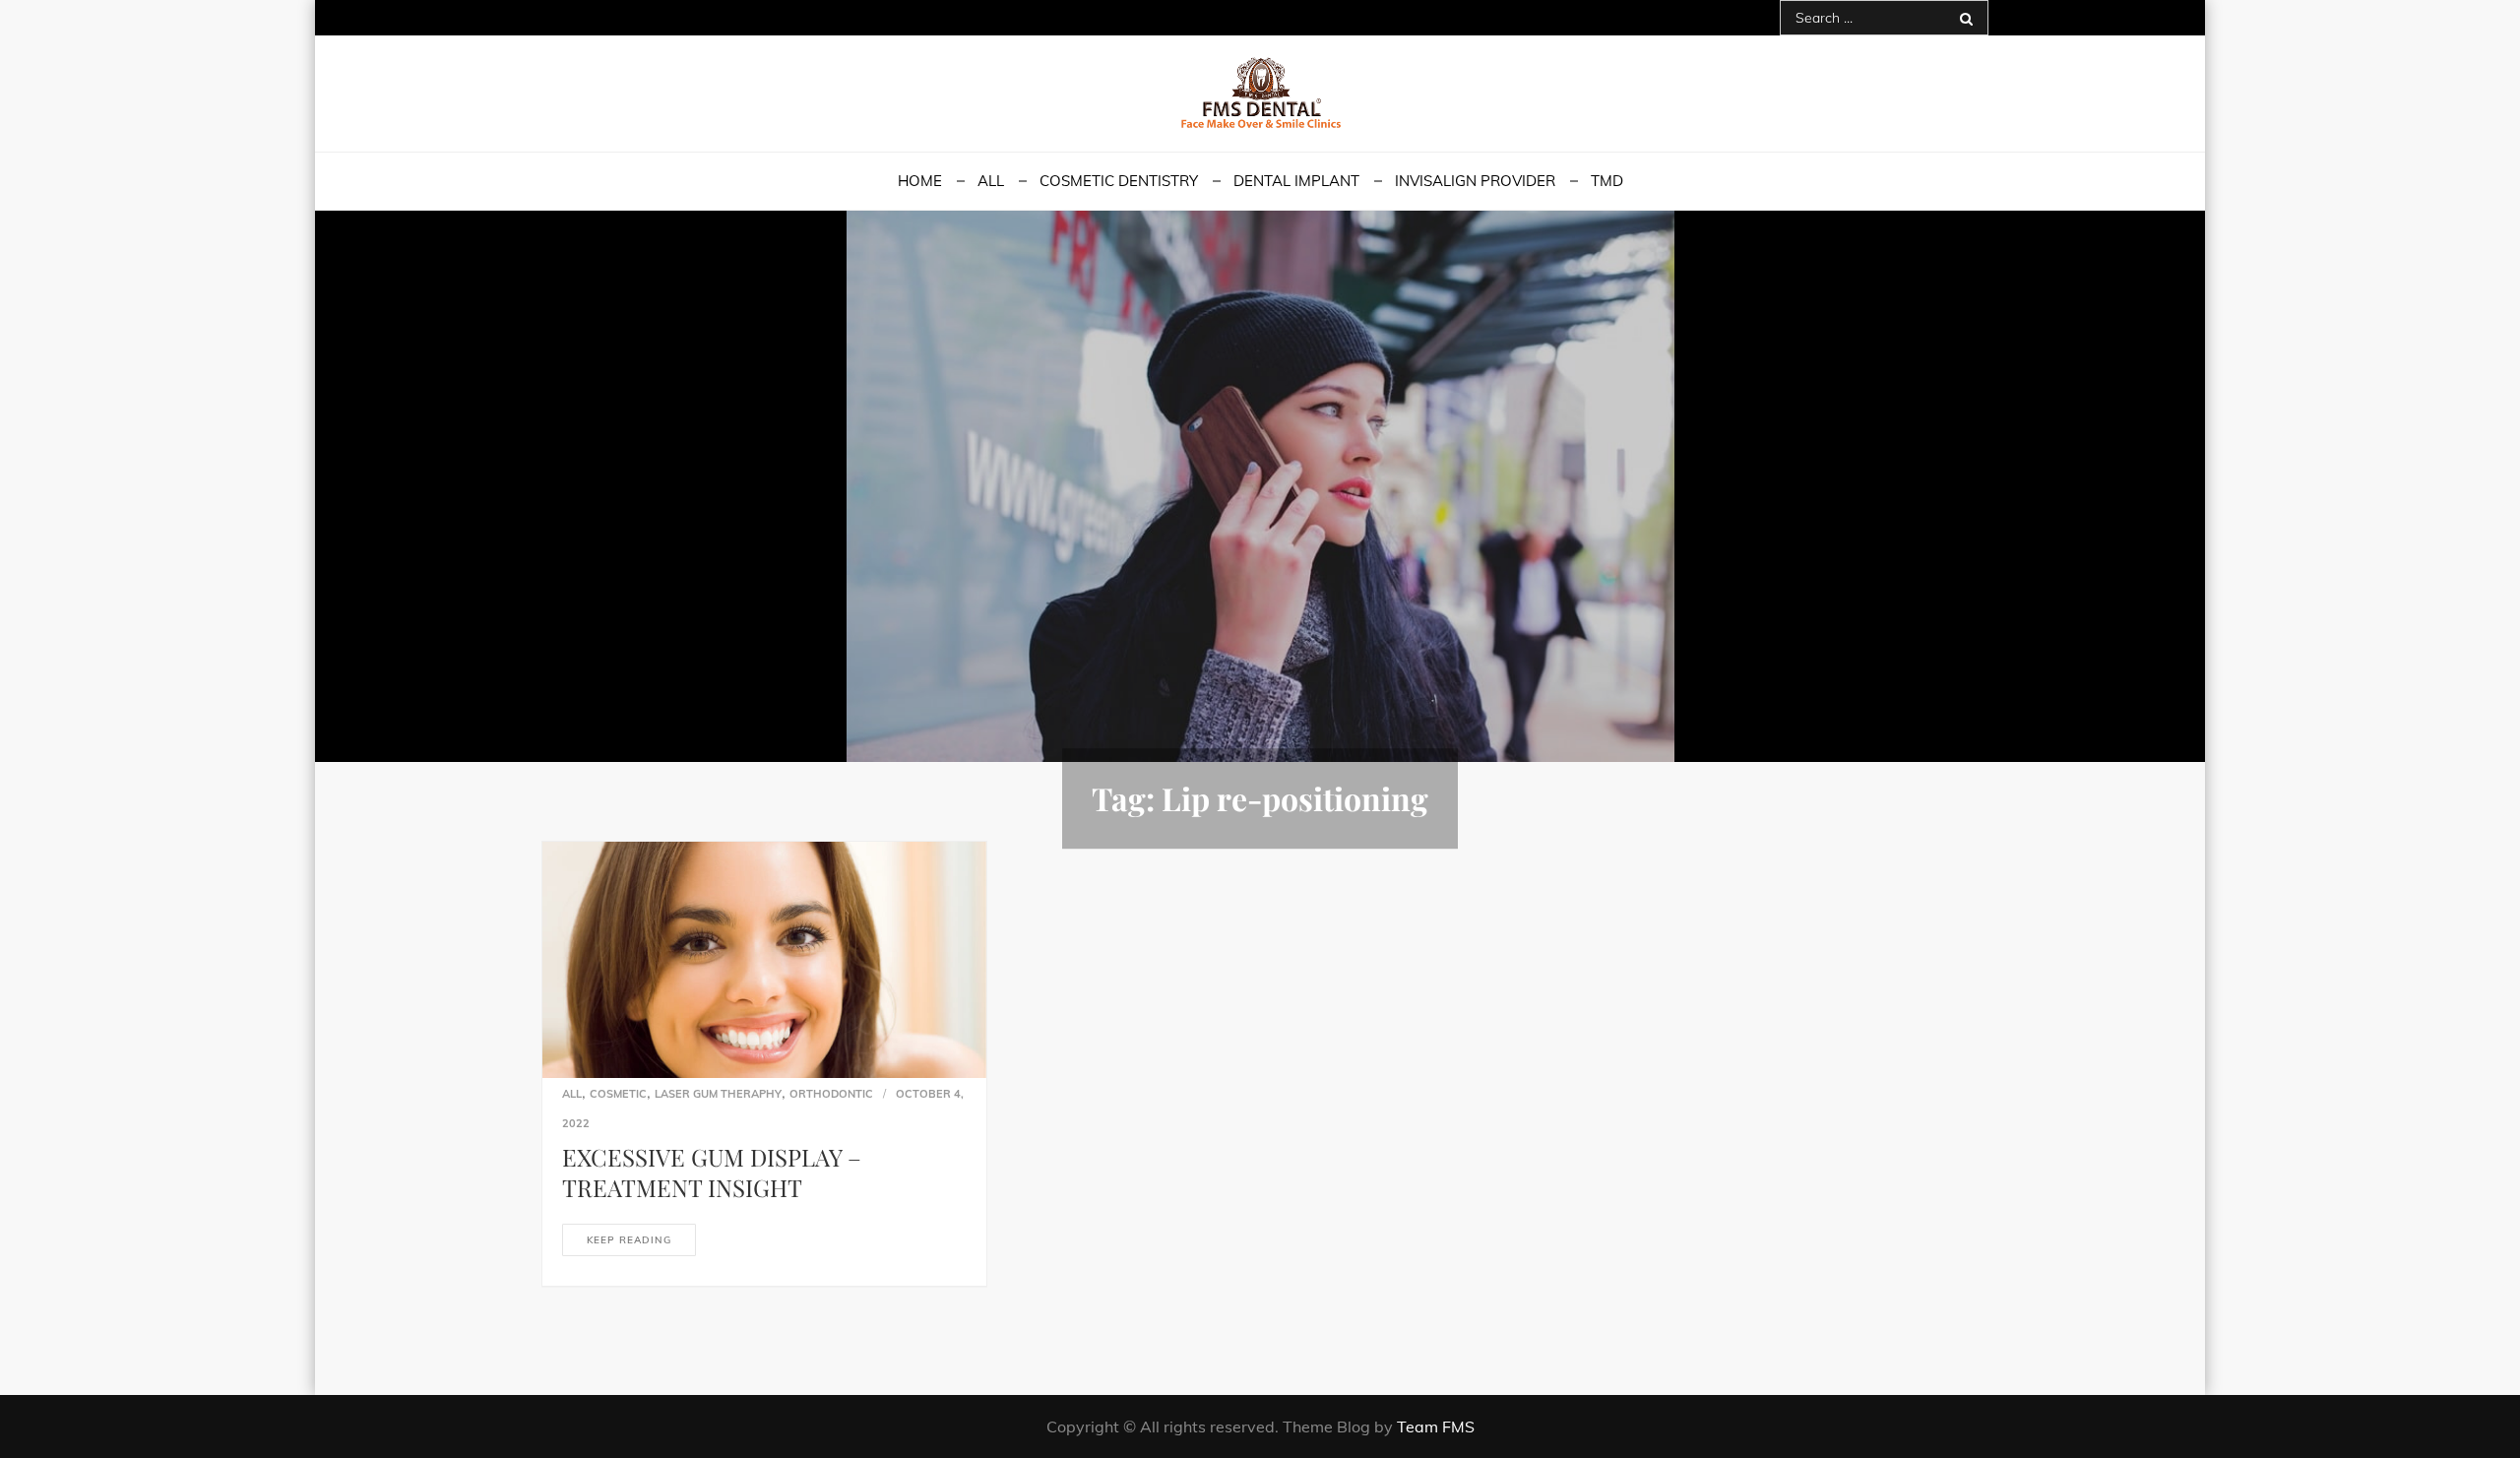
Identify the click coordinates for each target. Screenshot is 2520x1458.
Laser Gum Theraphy (718, 1094)
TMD (1607, 181)
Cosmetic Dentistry (1119, 181)
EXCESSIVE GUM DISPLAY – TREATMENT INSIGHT (712, 1172)
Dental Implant (1296, 181)
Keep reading (629, 1240)
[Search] (1966, 18)
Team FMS (1436, 1426)
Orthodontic (831, 1094)
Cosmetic (618, 1094)
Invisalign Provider (1475, 181)
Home (920, 181)
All (991, 181)
